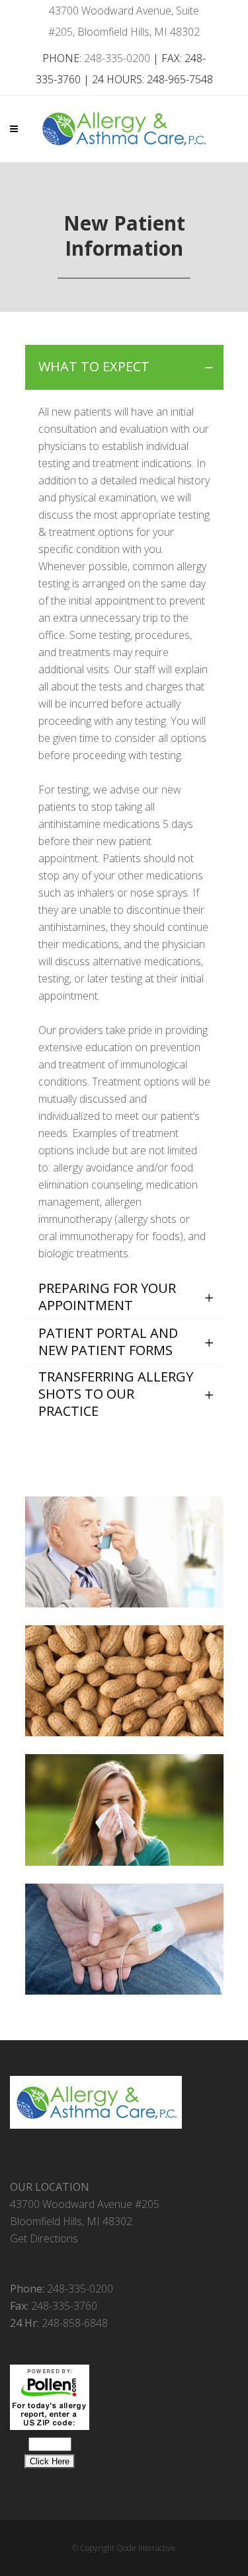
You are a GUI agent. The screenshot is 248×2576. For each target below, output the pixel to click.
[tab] (124, 367)
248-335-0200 (117, 58)
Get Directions (44, 2238)
